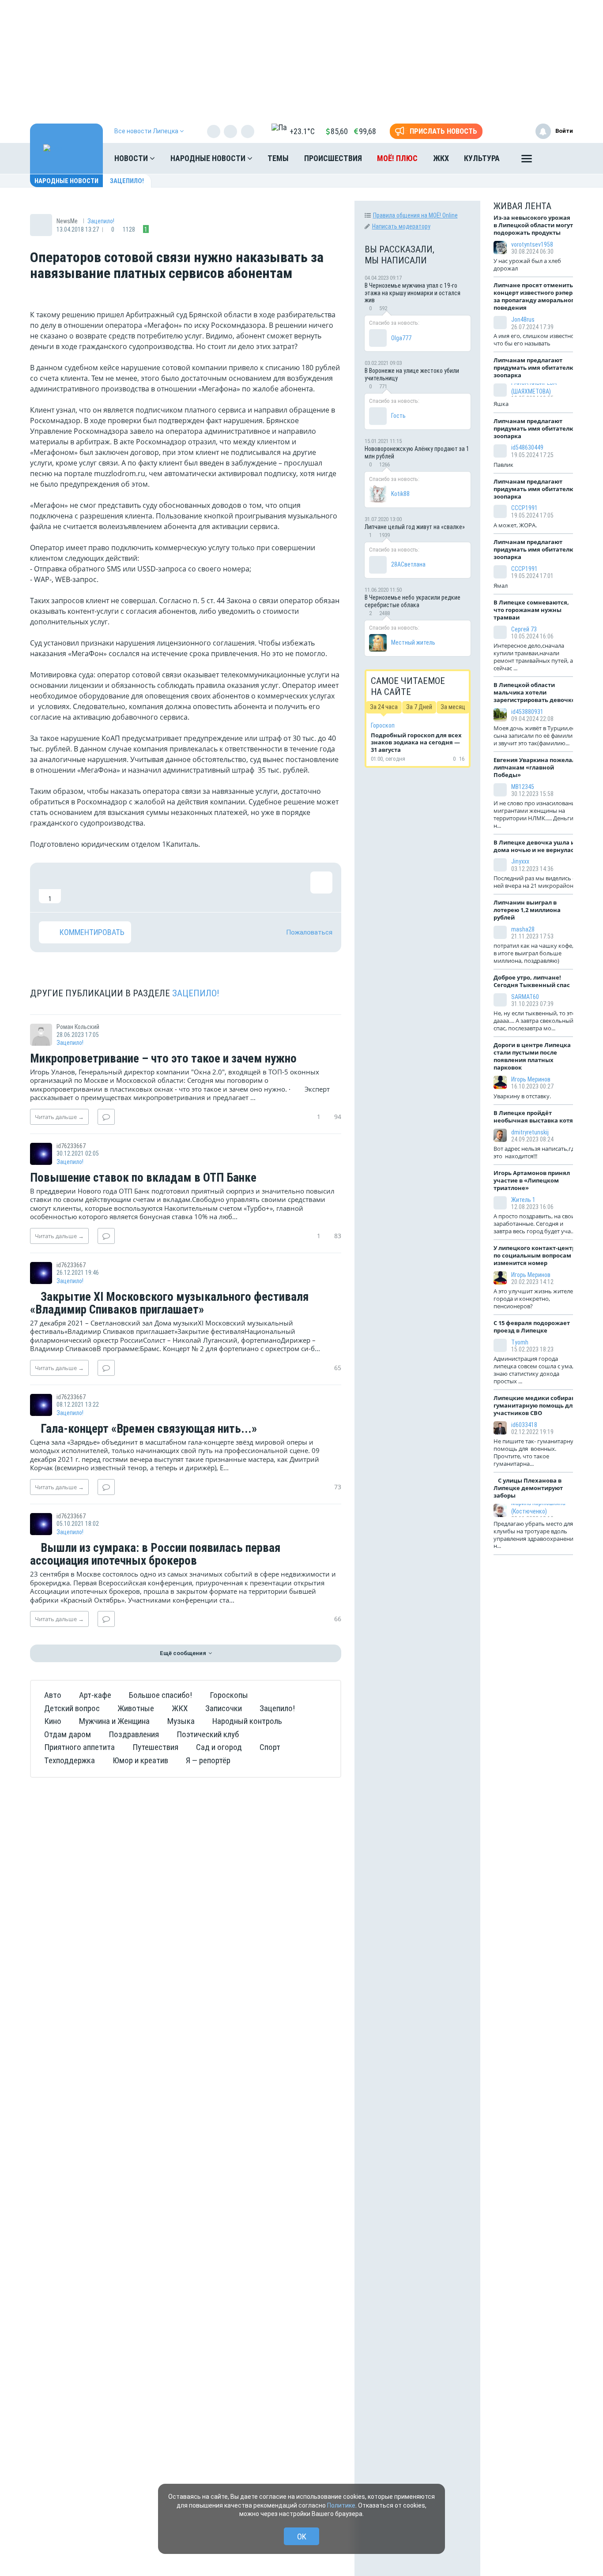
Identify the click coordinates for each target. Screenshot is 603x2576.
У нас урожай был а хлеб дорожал (527, 265)
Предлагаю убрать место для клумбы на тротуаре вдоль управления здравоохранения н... (535, 1535)
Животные (136, 1708)
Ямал (501, 586)
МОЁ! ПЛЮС (397, 158)
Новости (132, 158)
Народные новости (209, 158)
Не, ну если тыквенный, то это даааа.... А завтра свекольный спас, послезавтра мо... (535, 1021)
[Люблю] (107, 887)
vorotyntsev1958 (532, 244)
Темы (278, 158)
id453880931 (527, 712)
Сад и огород (219, 1747)
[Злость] (193, 887)
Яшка (501, 404)
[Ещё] (527, 161)
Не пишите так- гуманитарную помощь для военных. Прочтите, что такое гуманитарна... (536, 1452)
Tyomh (520, 1342)
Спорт (270, 1747)
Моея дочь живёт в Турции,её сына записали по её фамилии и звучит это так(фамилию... (535, 736)
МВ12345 (523, 787)
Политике (341, 2505)
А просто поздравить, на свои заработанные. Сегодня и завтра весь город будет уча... (534, 1224)
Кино (53, 1721)
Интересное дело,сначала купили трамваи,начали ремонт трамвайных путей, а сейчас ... (533, 657)
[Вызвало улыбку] (79, 887)
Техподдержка (70, 1760)
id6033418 (524, 1425)
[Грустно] (165, 887)
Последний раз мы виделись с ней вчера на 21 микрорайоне (535, 882)
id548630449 (527, 447)
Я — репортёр (208, 1760)
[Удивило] (136, 887)
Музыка (181, 1721)
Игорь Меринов (531, 1079)
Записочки (224, 1708)
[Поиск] (558, 158)
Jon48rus (523, 319)
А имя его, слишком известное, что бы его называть (536, 340)
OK (302, 2537)
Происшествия (333, 158)
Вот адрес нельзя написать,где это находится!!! (535, 1152)
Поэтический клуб (208, 1734)
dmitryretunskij (530, 1132)
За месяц (453, 707)
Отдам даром (68, 1734)
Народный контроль (247, 1721)
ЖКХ (441, 158)
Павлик (504, 465)
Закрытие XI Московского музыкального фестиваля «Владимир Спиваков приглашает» (169, 1304)
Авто (53, 1695)
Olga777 (401, 338)
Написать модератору (401, 226)
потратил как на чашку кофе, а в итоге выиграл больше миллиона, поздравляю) (536, 953)
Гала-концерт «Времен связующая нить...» (147, 1429)
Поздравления (134, 1734)
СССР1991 (524, 508)
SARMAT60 (525, 997)
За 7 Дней (419, 707)
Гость (398, 416)
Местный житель (413, 642)
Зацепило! (127, 181)
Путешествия (155, 1747)
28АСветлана (408, 564)
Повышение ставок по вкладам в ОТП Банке (143, 1178)
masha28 (523, 929)
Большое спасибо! (160, 1695)
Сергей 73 (524, 629)
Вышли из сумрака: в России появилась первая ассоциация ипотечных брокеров (155, 1555)
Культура (482, 158)
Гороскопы (229, 1695)
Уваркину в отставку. (522, 1096)
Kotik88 (400, 494)
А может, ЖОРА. (516, 525)
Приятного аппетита (79, 1747)
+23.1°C (302, 131)
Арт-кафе (95, 1695)
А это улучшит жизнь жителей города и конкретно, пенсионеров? (535, 1299)
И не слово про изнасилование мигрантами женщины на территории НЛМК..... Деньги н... (536, 814)
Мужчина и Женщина (114, 1721)
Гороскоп (383, 725)
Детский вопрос (72, 1708)
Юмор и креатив (140, 1760)
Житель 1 (523, 1200)
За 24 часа (384, 707)
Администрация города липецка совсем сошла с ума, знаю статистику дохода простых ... (533, 1370)
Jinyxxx (520, 861)
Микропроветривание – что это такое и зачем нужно (163, 1059)
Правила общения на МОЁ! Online (415, 215)
